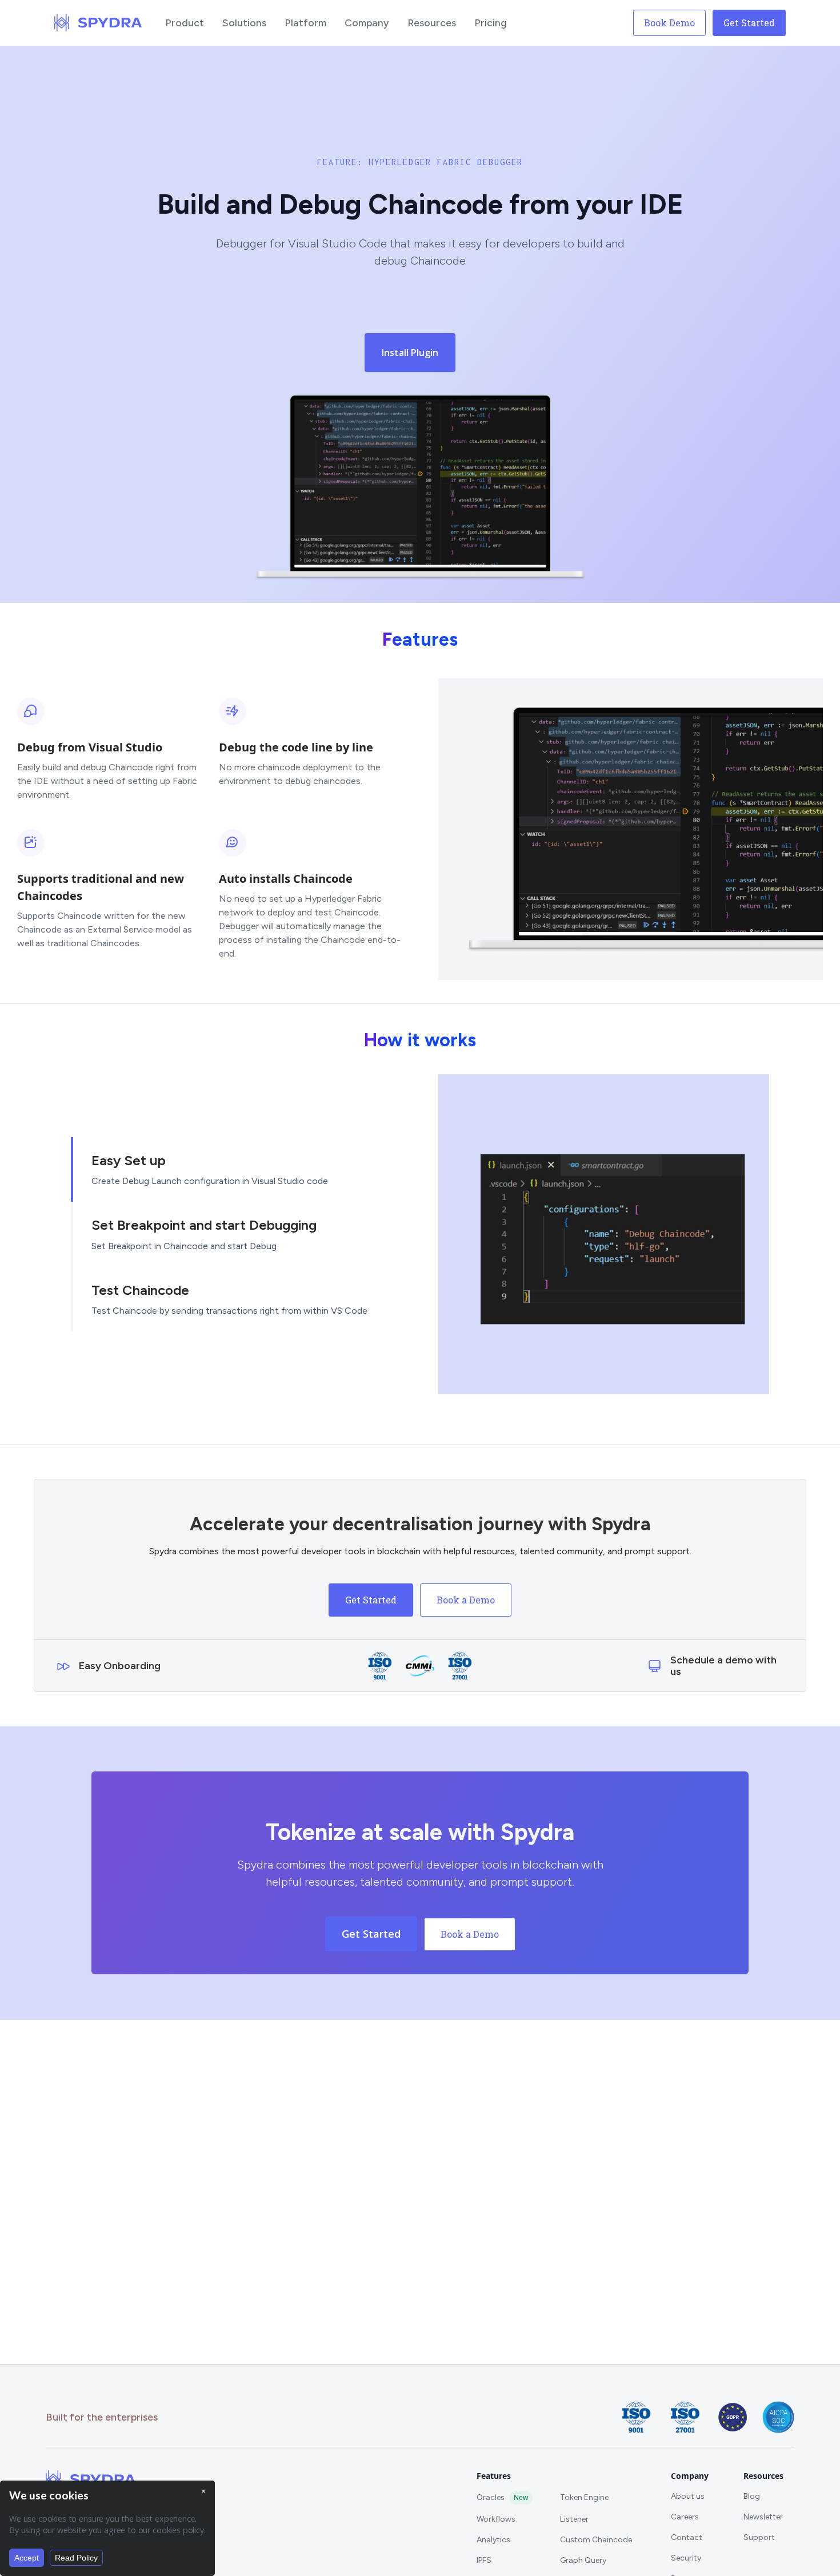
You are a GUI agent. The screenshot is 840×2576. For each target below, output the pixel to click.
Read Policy (76, 2558)
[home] (98, 23)
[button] (185, 23)
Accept (27, 2558)
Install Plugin (410, 353)
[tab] (236, 1170)
